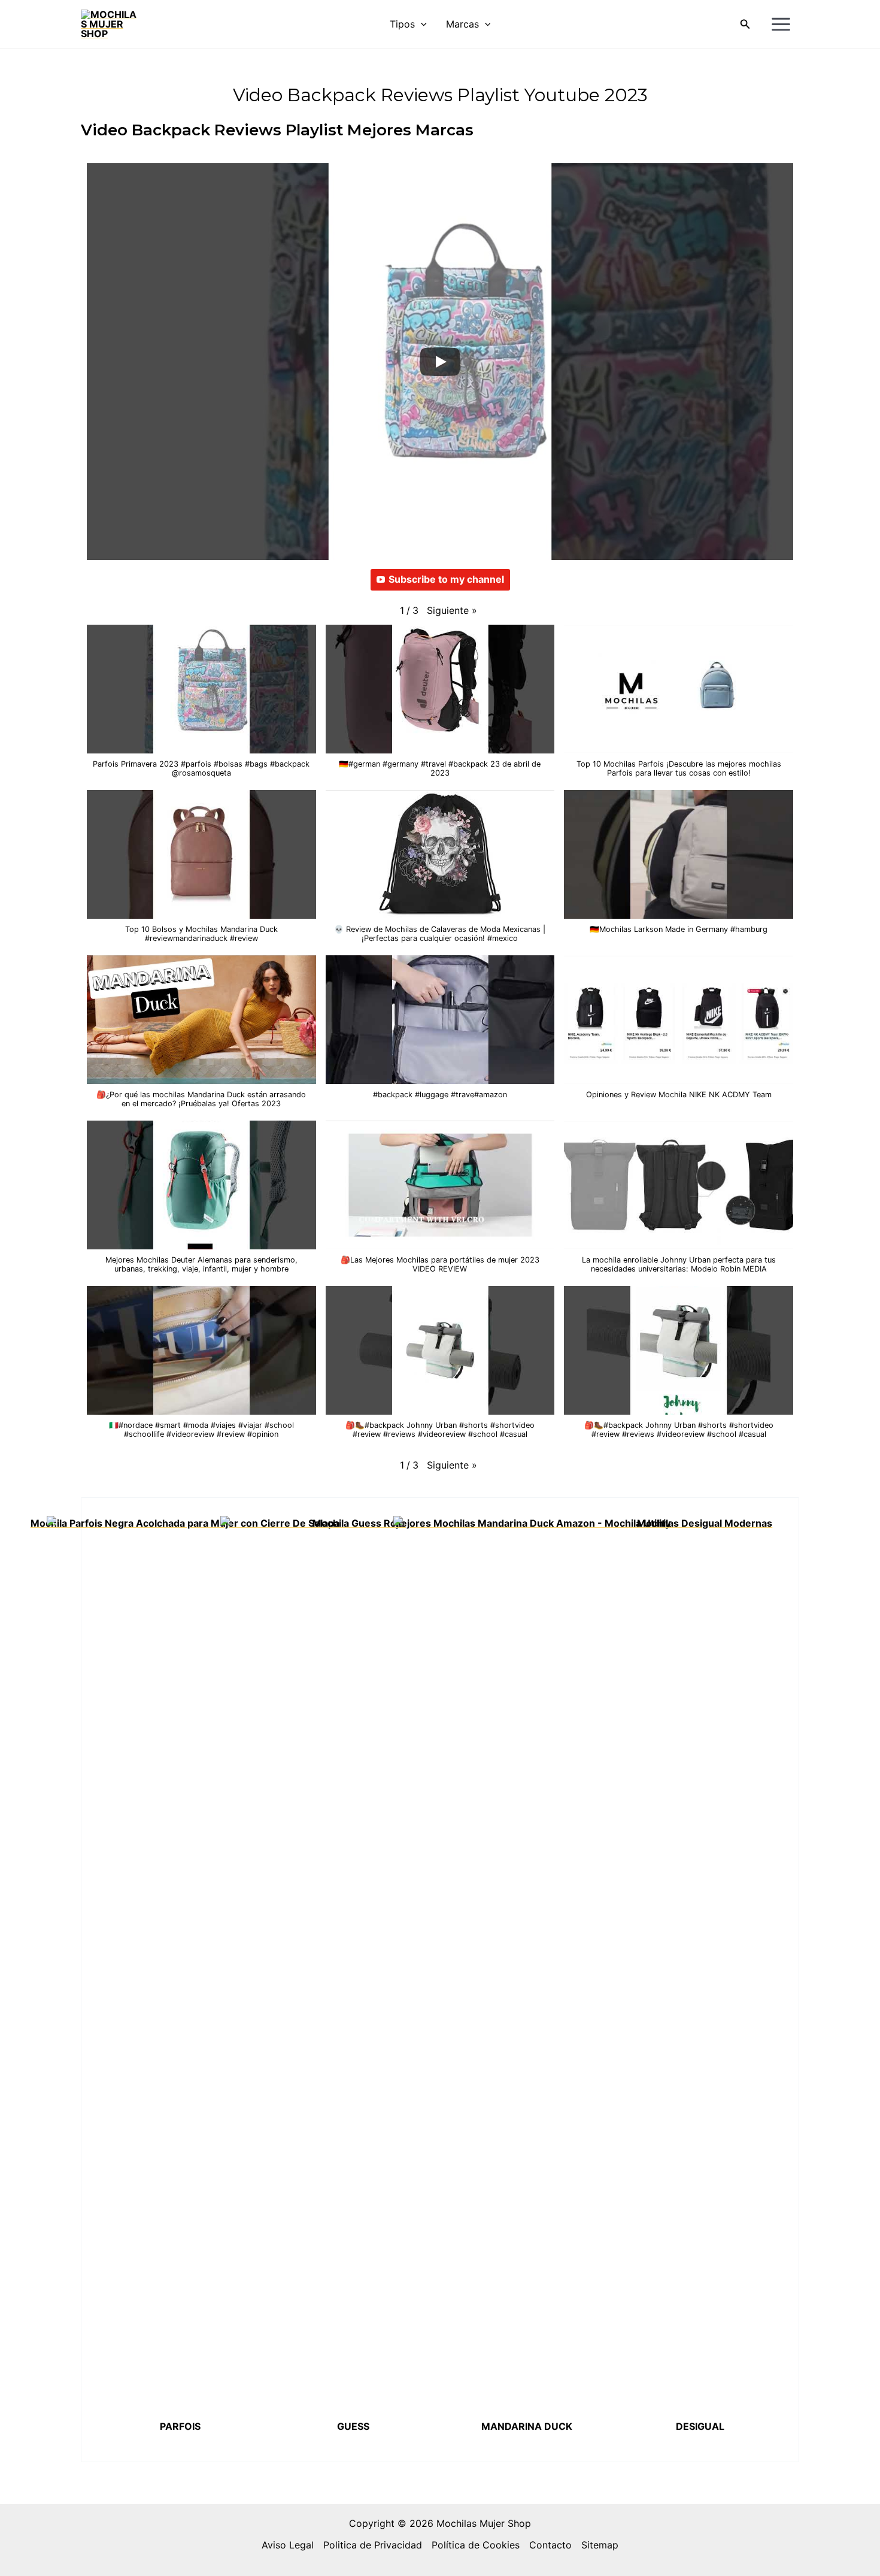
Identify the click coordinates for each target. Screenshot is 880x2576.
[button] (745, 24)
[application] (421, 24)
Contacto (550, 2545)
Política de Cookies (476, 2545)
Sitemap (600, 2545)
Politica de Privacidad (373, 2545)
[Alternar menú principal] (781, 24)
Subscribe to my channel (446, 579)
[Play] (440, 362)
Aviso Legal (288, 2545)
